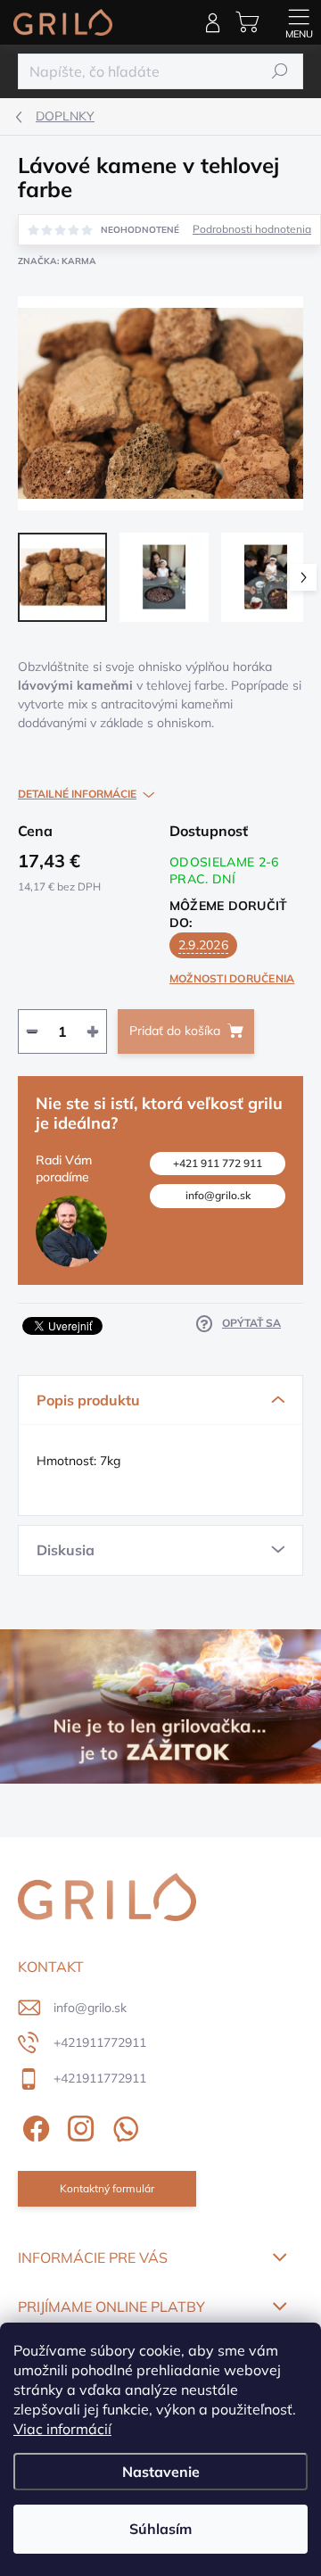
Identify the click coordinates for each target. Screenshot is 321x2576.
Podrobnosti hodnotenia (252, 229)
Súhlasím (160, 2529)
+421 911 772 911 (218, 1163)
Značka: (57, 261)
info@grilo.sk (218, 1195)
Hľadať (280, 71)
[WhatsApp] (123, 2125)
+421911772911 (100, 2042)
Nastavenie (161, 2472)
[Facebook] (33, 2125)
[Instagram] (78, 2125)
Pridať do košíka (175, 1031)
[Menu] (299, 22)
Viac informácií (62, 2429)
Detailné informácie (77, 794)
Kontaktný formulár (107, 2188)
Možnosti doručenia (232, 978)
